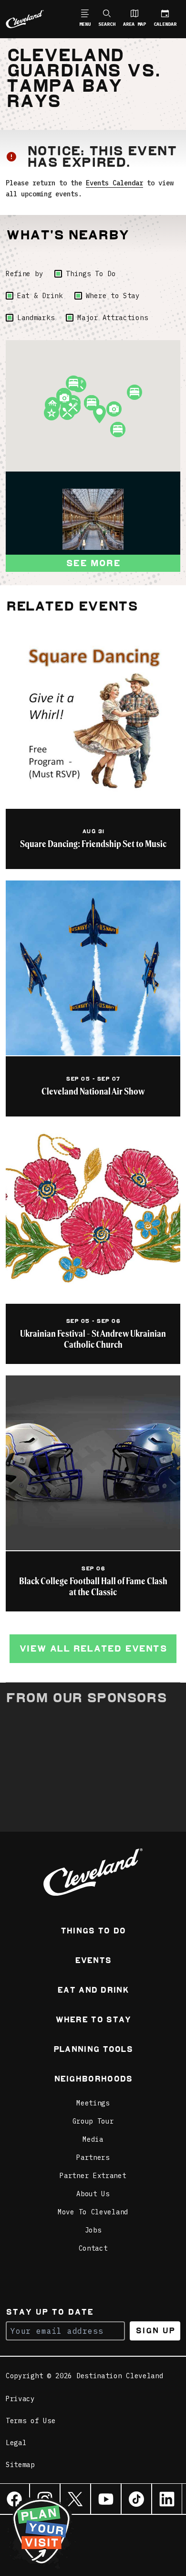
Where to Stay (113, 296)
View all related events (93, 1648)
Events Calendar (114, 183)
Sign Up (155, 2331)
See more (93, 563)
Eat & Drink (40, 296)
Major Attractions (113, 318)
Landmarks (36, 318)
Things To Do (91, 274)
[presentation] (93, 519)
